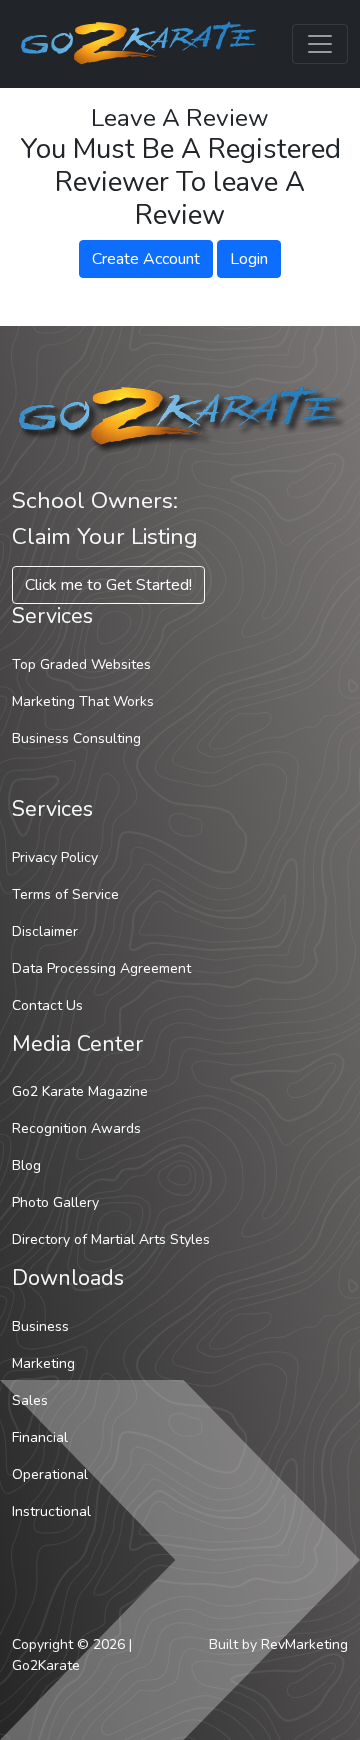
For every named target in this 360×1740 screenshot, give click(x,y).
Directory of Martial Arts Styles (111, 1239)
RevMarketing (304, 1644)
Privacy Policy (55, 857)
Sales (30, 1400)
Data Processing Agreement (101, 968)
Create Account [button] (146, 259)
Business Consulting (76, 738)
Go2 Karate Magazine (80, 1091)
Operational (50, 1474)
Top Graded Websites (81, 664)
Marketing (43, 1363)
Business (40, 1326)
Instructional (51, 1511)
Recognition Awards (76, 1128)
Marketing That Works (83, 701)
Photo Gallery (55, 1202)
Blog (26, 1165)
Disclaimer (45, 931)
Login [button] (249, 259)
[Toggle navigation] (320, 44)
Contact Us (47, 1005)
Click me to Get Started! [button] (108, 585)
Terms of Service (65, 894)
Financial (40, 1437)
